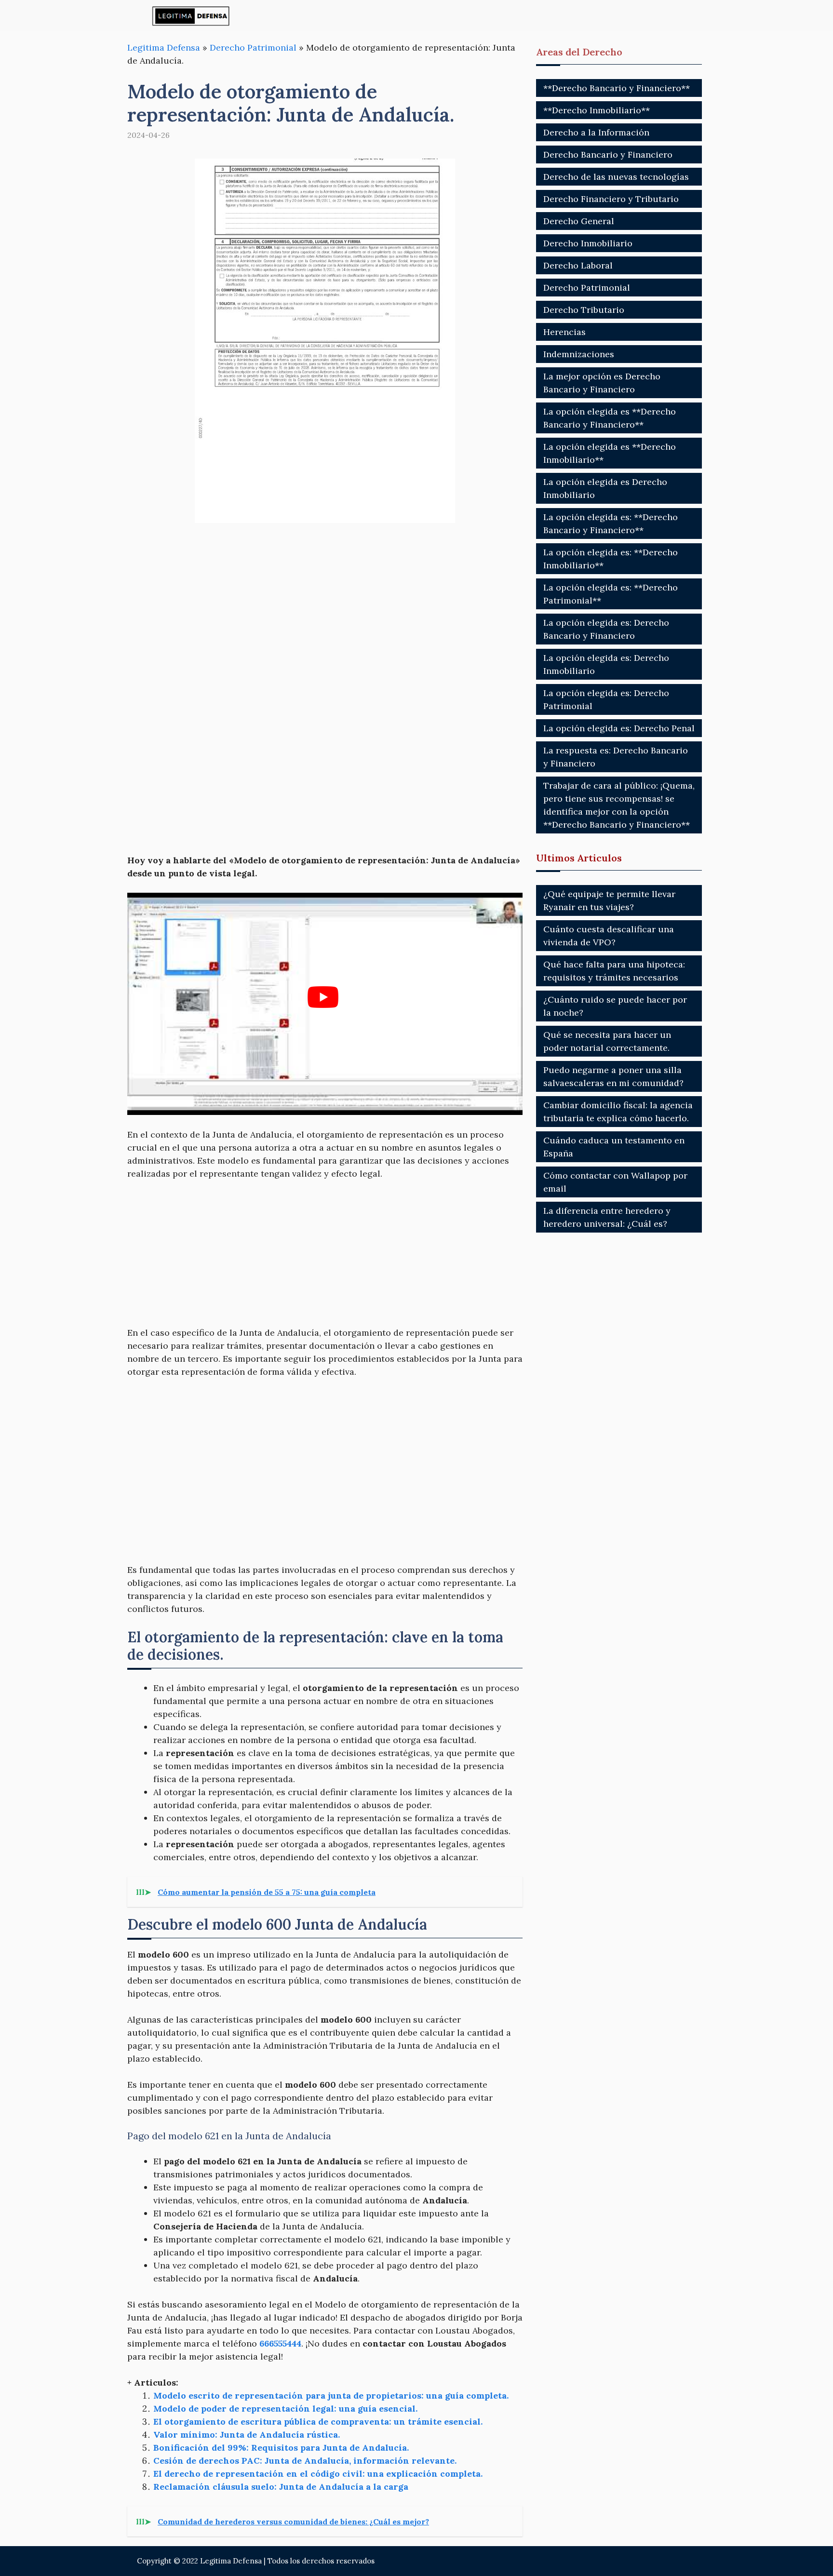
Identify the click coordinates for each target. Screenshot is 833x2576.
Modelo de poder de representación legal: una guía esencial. (285, 2408)
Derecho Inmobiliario (588, 243)
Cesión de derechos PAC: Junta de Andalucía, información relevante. (305, 2461)
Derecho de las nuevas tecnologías (616, 177)
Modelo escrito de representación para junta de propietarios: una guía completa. (331, 2395)
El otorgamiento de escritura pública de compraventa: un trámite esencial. (318, 2422)
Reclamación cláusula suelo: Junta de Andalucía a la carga (281, 2487)
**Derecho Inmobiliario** (597, 110)
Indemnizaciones (579, 354)
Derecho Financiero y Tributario (611, 199)
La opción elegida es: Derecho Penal (619, 728)
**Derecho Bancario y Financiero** (617, 88)
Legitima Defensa (164, 47)
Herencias (564, 332)
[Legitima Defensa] (191, 16)
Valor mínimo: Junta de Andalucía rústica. (247, 2435)
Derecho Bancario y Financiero (608, 154)
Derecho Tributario (584, 310)
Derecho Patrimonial (253, 47)
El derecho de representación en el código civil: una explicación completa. (318, 2474)
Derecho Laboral (578, 265)
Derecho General (579, 221)
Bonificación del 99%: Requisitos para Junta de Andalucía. (281, 2448)
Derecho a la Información (596, 132)
